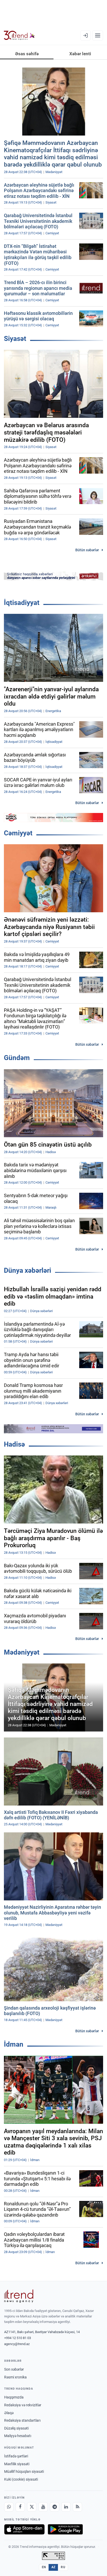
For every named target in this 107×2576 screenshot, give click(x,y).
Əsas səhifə (27, 54)
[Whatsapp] (9, 2507)
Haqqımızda (14, 2397)
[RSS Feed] (77, 2507)
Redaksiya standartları (22, 2420)
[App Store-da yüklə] (24, 2529)
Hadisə (14, 1444)
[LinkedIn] (66, 2507)
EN (44, 2567)
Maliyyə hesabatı (18, 2436)
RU (63, 2567)
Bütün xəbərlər (87, 550)
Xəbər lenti (80, 54)
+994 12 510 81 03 (18, 2338)
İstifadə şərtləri (16, 2456)
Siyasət (15, 339)
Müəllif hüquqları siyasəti (24, 2471)
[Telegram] (55, 2507)
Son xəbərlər (14, 2369)
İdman (14, 2044)
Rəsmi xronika (15, 2377)
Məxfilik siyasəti (17, 2464)
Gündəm (17, 1058)
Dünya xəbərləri (28, 1270)
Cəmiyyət (18, 833)
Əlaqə (9, 2413)
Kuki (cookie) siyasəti (21, 2479)
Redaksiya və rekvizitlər (23, 2405)
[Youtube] (43, 2507)
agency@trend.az (17, 2344)
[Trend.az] (19, 35)
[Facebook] (20, 2507)
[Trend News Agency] (19, 2296)
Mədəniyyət (22, 1652)
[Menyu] (98, 35)
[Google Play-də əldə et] (65, 2529)
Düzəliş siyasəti (16, 2428)
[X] (32, 2507)
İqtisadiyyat (22, 603)
